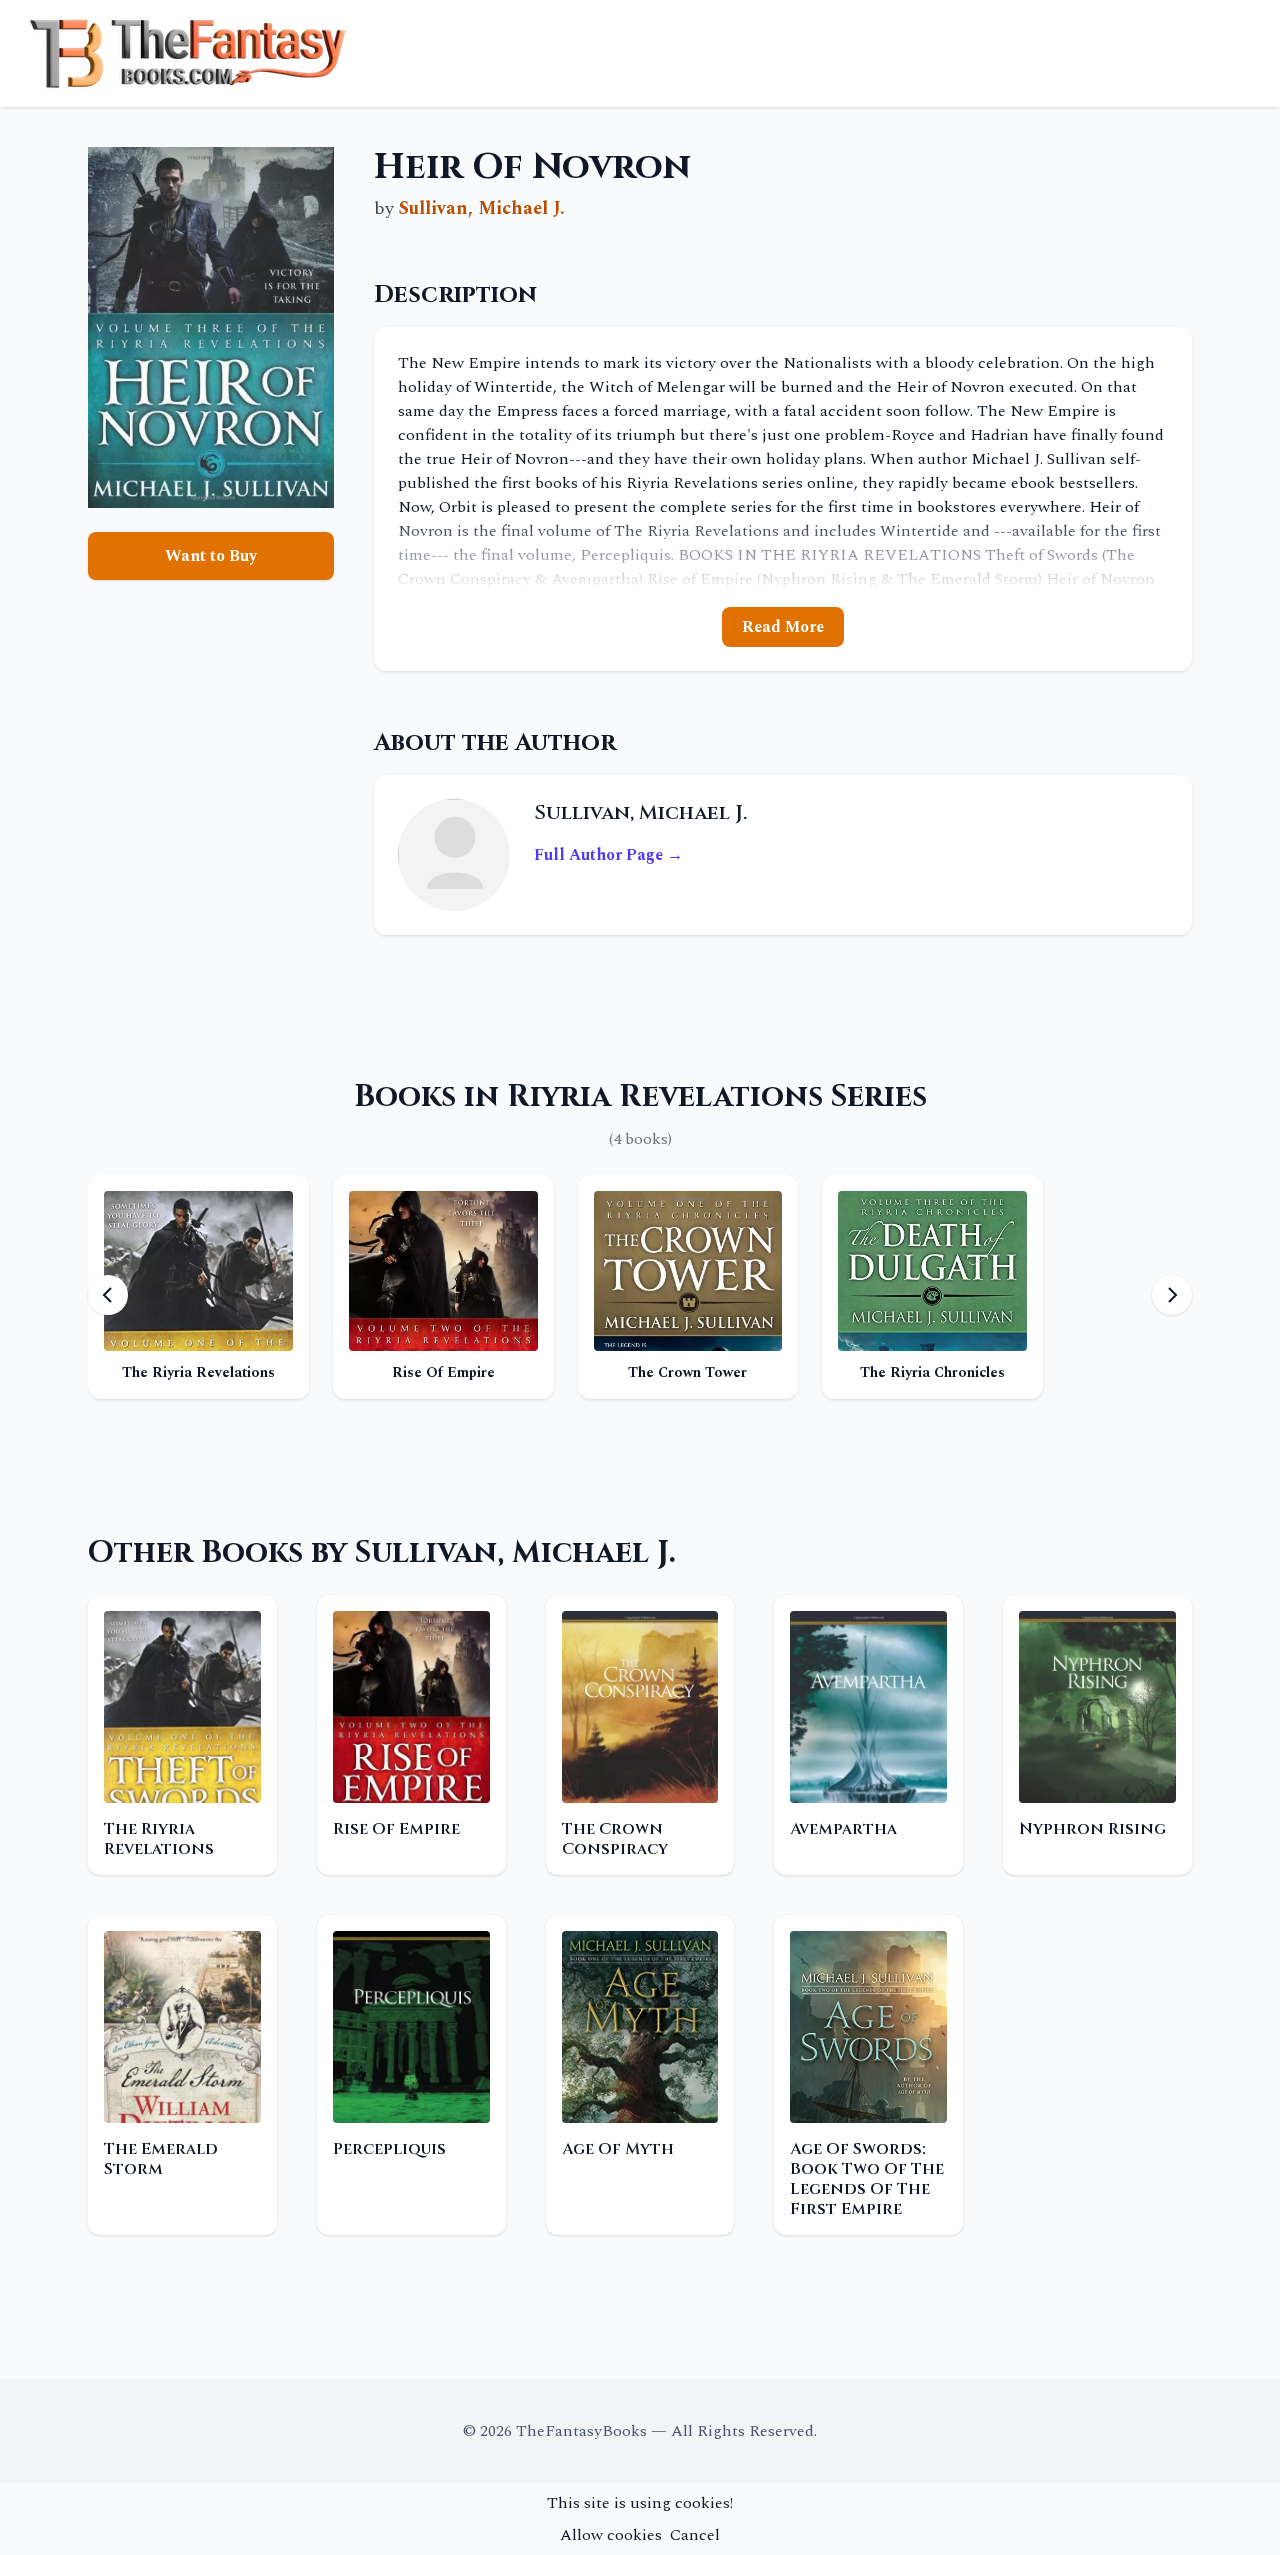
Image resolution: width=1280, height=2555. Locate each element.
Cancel (695, 2535)
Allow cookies (611, 2535)
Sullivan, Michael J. (482, 208)
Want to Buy (211, 556)
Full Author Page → (608, 855)
